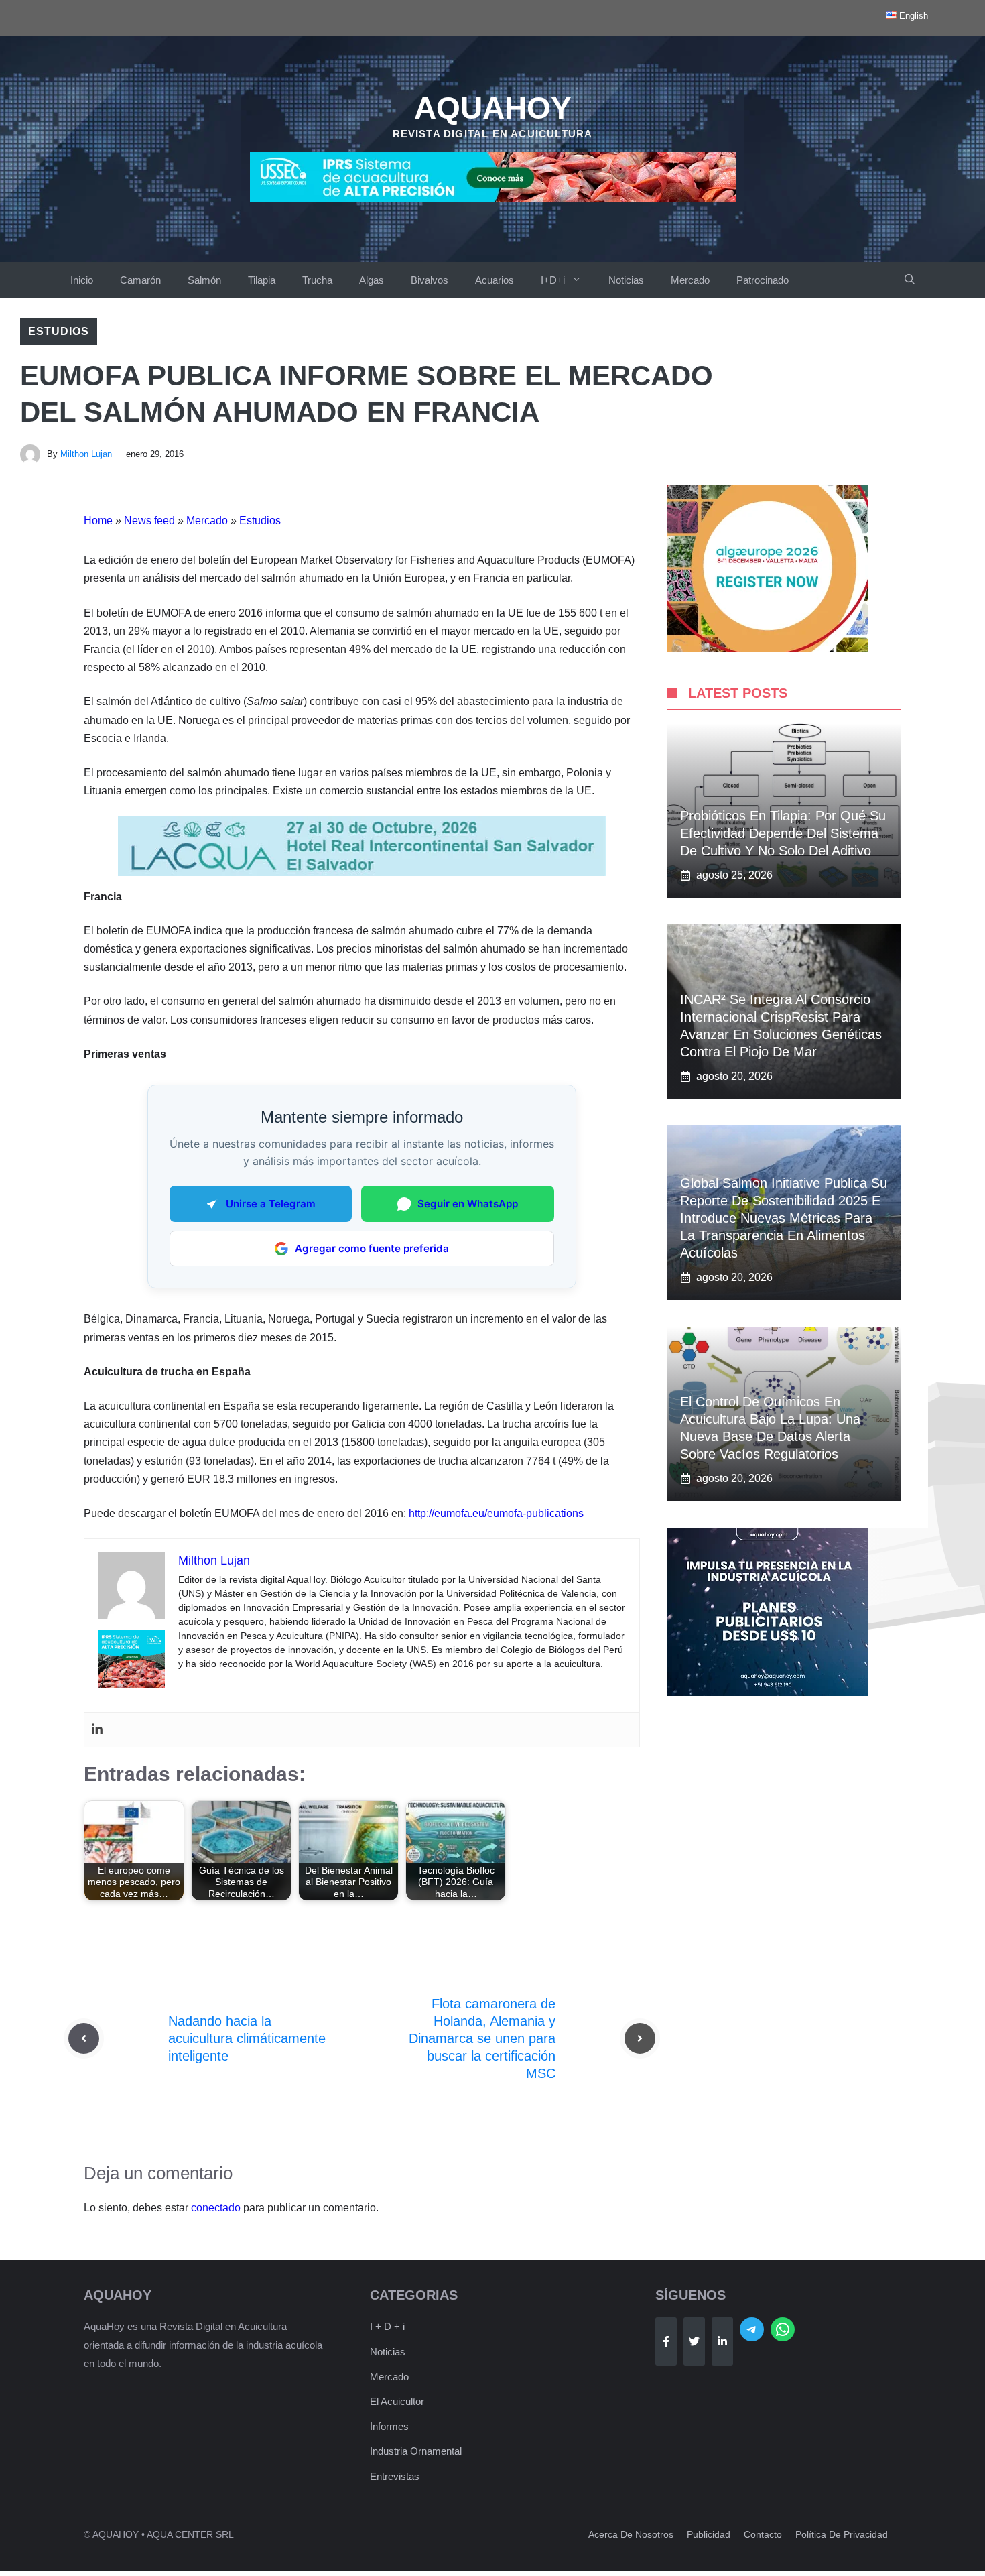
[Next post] (640, 2038)
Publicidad (709, 2534)
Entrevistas (395, 2476)
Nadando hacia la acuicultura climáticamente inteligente (247, 2038)
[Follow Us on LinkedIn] (722, 2341)
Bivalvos (430, 280)
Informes (389, 2426)
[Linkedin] (97, 1730)
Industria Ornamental (416, 2451)
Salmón (204, 280)
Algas (372, 280)
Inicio (82, 280)
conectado (216, 2208)
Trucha (317, 280)
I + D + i (387, 2326)
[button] (910, 280)
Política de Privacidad (842, 2534)
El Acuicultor (397, 2401)
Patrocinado (763, 280)
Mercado (690, 280)
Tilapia (262, 280)
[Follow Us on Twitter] (694, 2341)
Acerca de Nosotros (631, 2534)
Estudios (59, 331)
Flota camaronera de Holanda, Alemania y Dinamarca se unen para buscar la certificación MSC (482, 2038)
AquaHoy (493, 108)
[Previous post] (84, 2038)
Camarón (140, 280)
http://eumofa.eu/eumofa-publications (496, 1513)
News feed (149, 520)
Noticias (626, 280)
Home (98, 520)
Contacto (763, 2534)
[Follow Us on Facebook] (666, 2341)
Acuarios (495, 280)
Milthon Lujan (86, 454)
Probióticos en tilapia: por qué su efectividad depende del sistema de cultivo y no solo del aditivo (783, 833)
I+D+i (553, 280)
